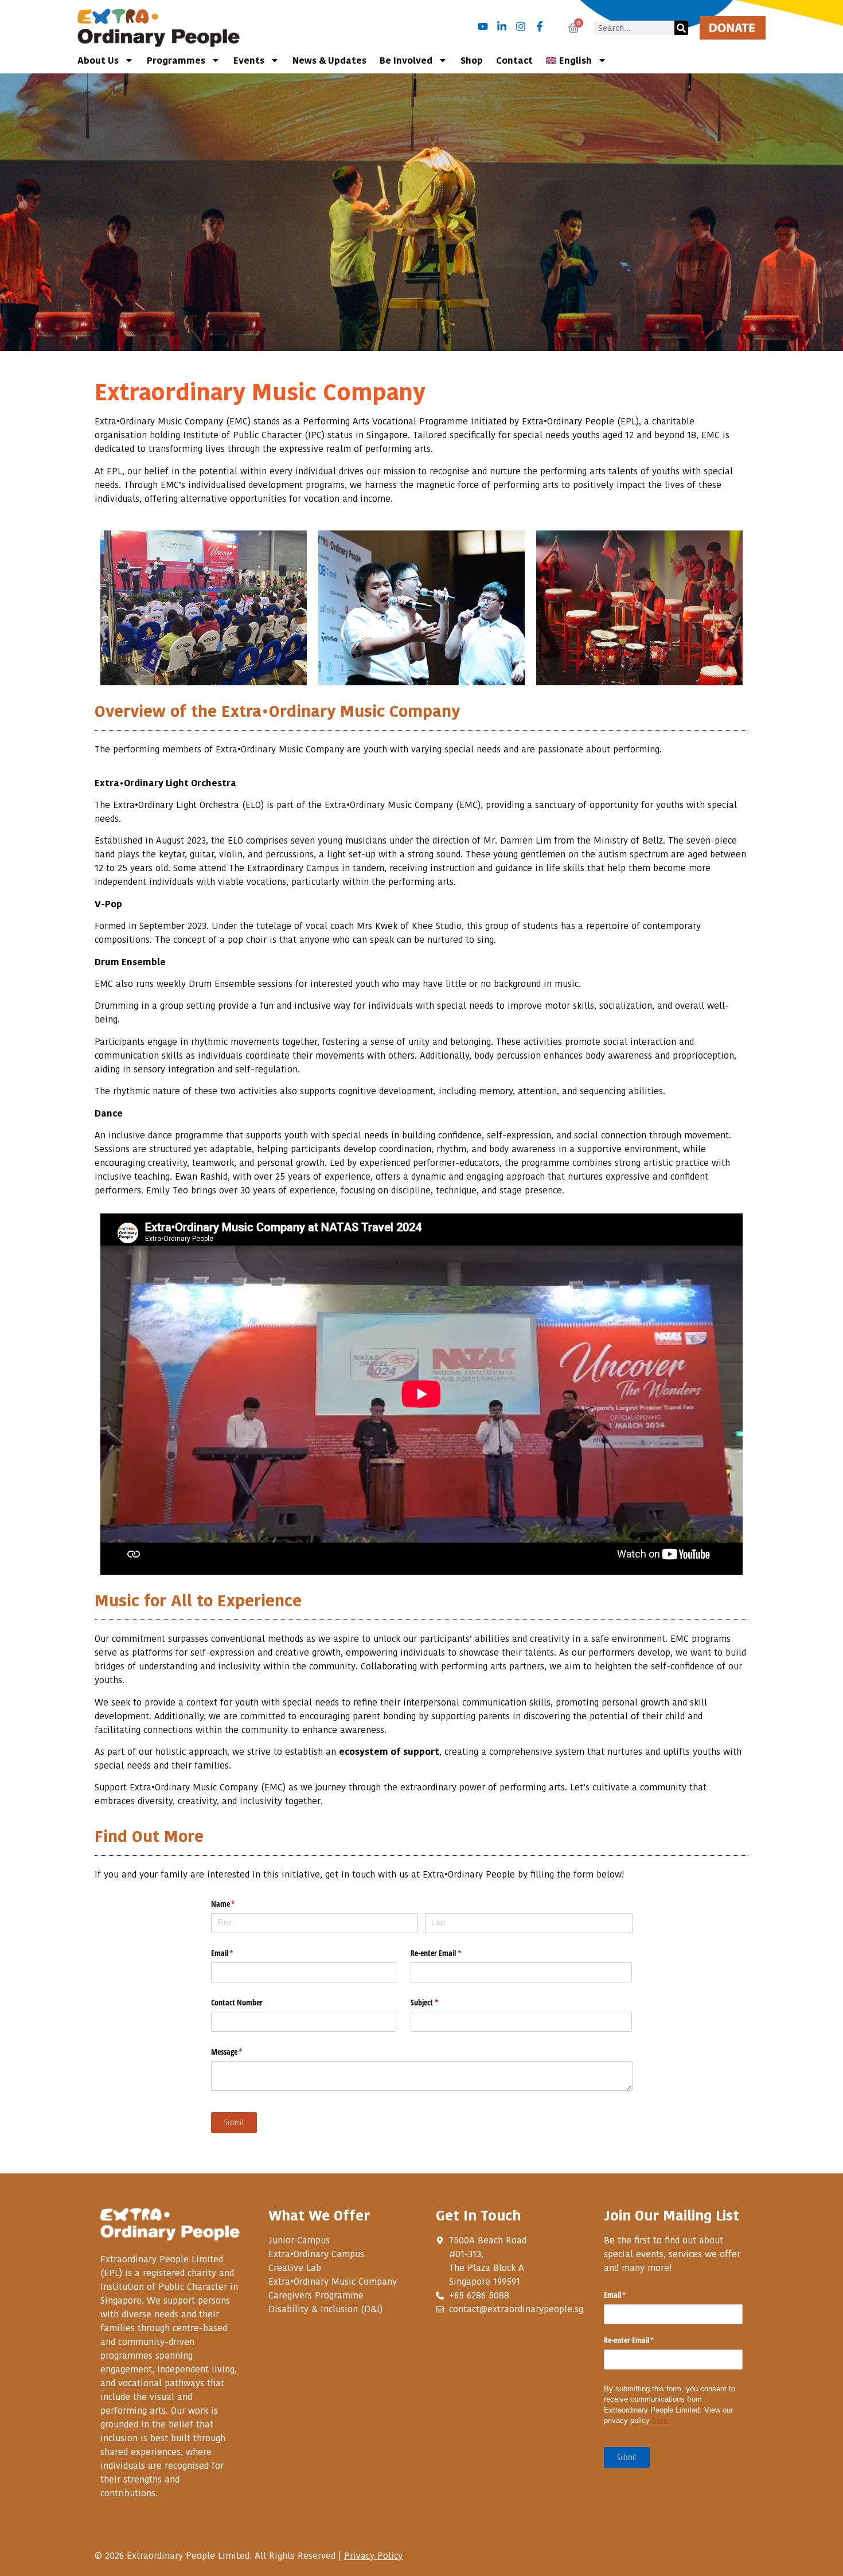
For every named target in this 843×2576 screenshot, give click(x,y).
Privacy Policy (373, 2555)
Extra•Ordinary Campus (316, 2254)
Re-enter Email (449, 1953)
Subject (438, 2002)
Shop (472, 60)
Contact (514, 60)
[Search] (681, 28)
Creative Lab (295, 2267)
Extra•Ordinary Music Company (333, 2281)
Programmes (176, 60)
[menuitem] (576, 60)
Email (236, 1953)
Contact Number (237, 2002)
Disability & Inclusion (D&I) (325, 2309)
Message (240, 2052)
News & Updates (329, 60)
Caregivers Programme (316, 2295)
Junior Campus (299, 2240)
